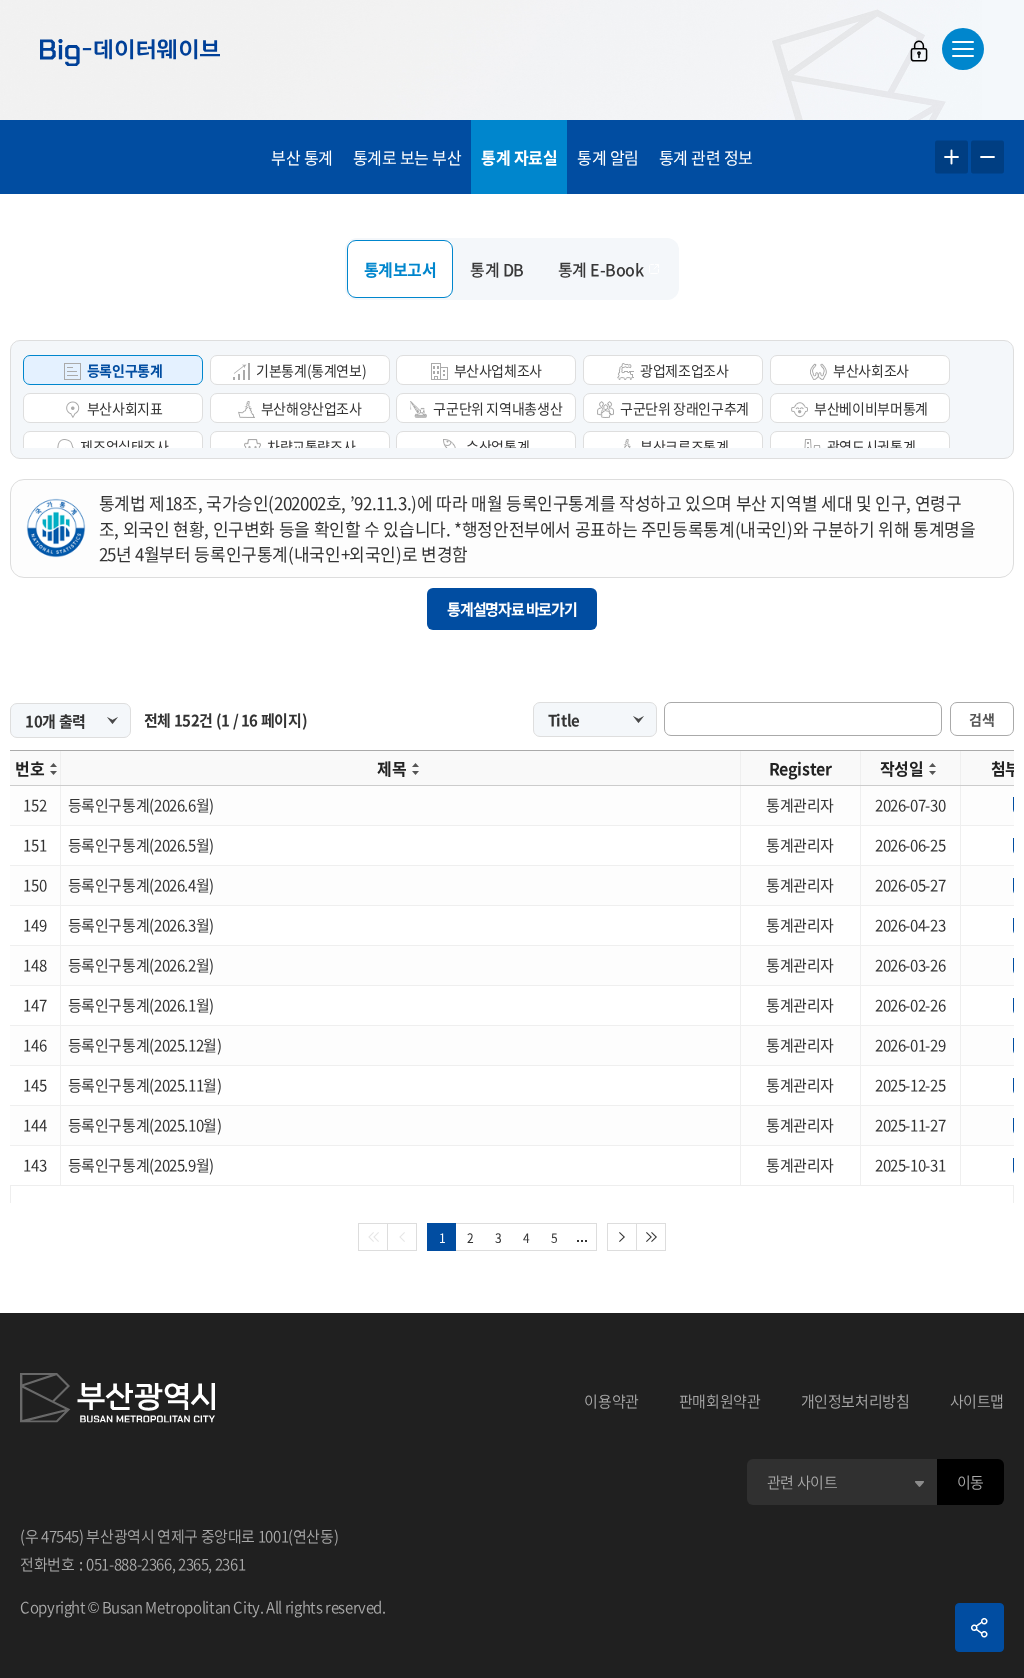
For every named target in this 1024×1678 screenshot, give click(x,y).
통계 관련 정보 (706, 157)
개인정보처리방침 (855, 1401)
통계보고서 (400, 269)
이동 (970, 1482)
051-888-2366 (129, 1564)
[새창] (117, 1401)
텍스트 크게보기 (951, 157)
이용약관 (611, 1401)
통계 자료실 (519, 157)
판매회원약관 (720, 1401)
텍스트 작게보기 (987, 157)
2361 (230, 1564)
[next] (622, 1237)
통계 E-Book (601, 269)
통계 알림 (608, 157)
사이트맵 (977, 1401)
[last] (651, 1237)
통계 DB (497, 269)
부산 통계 (302, 157)
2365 (193, 1564)
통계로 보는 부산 (407, 157)
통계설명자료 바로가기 (512, 609)
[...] (582, 1237)
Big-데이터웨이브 (130, 52)
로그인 (919, 51)
